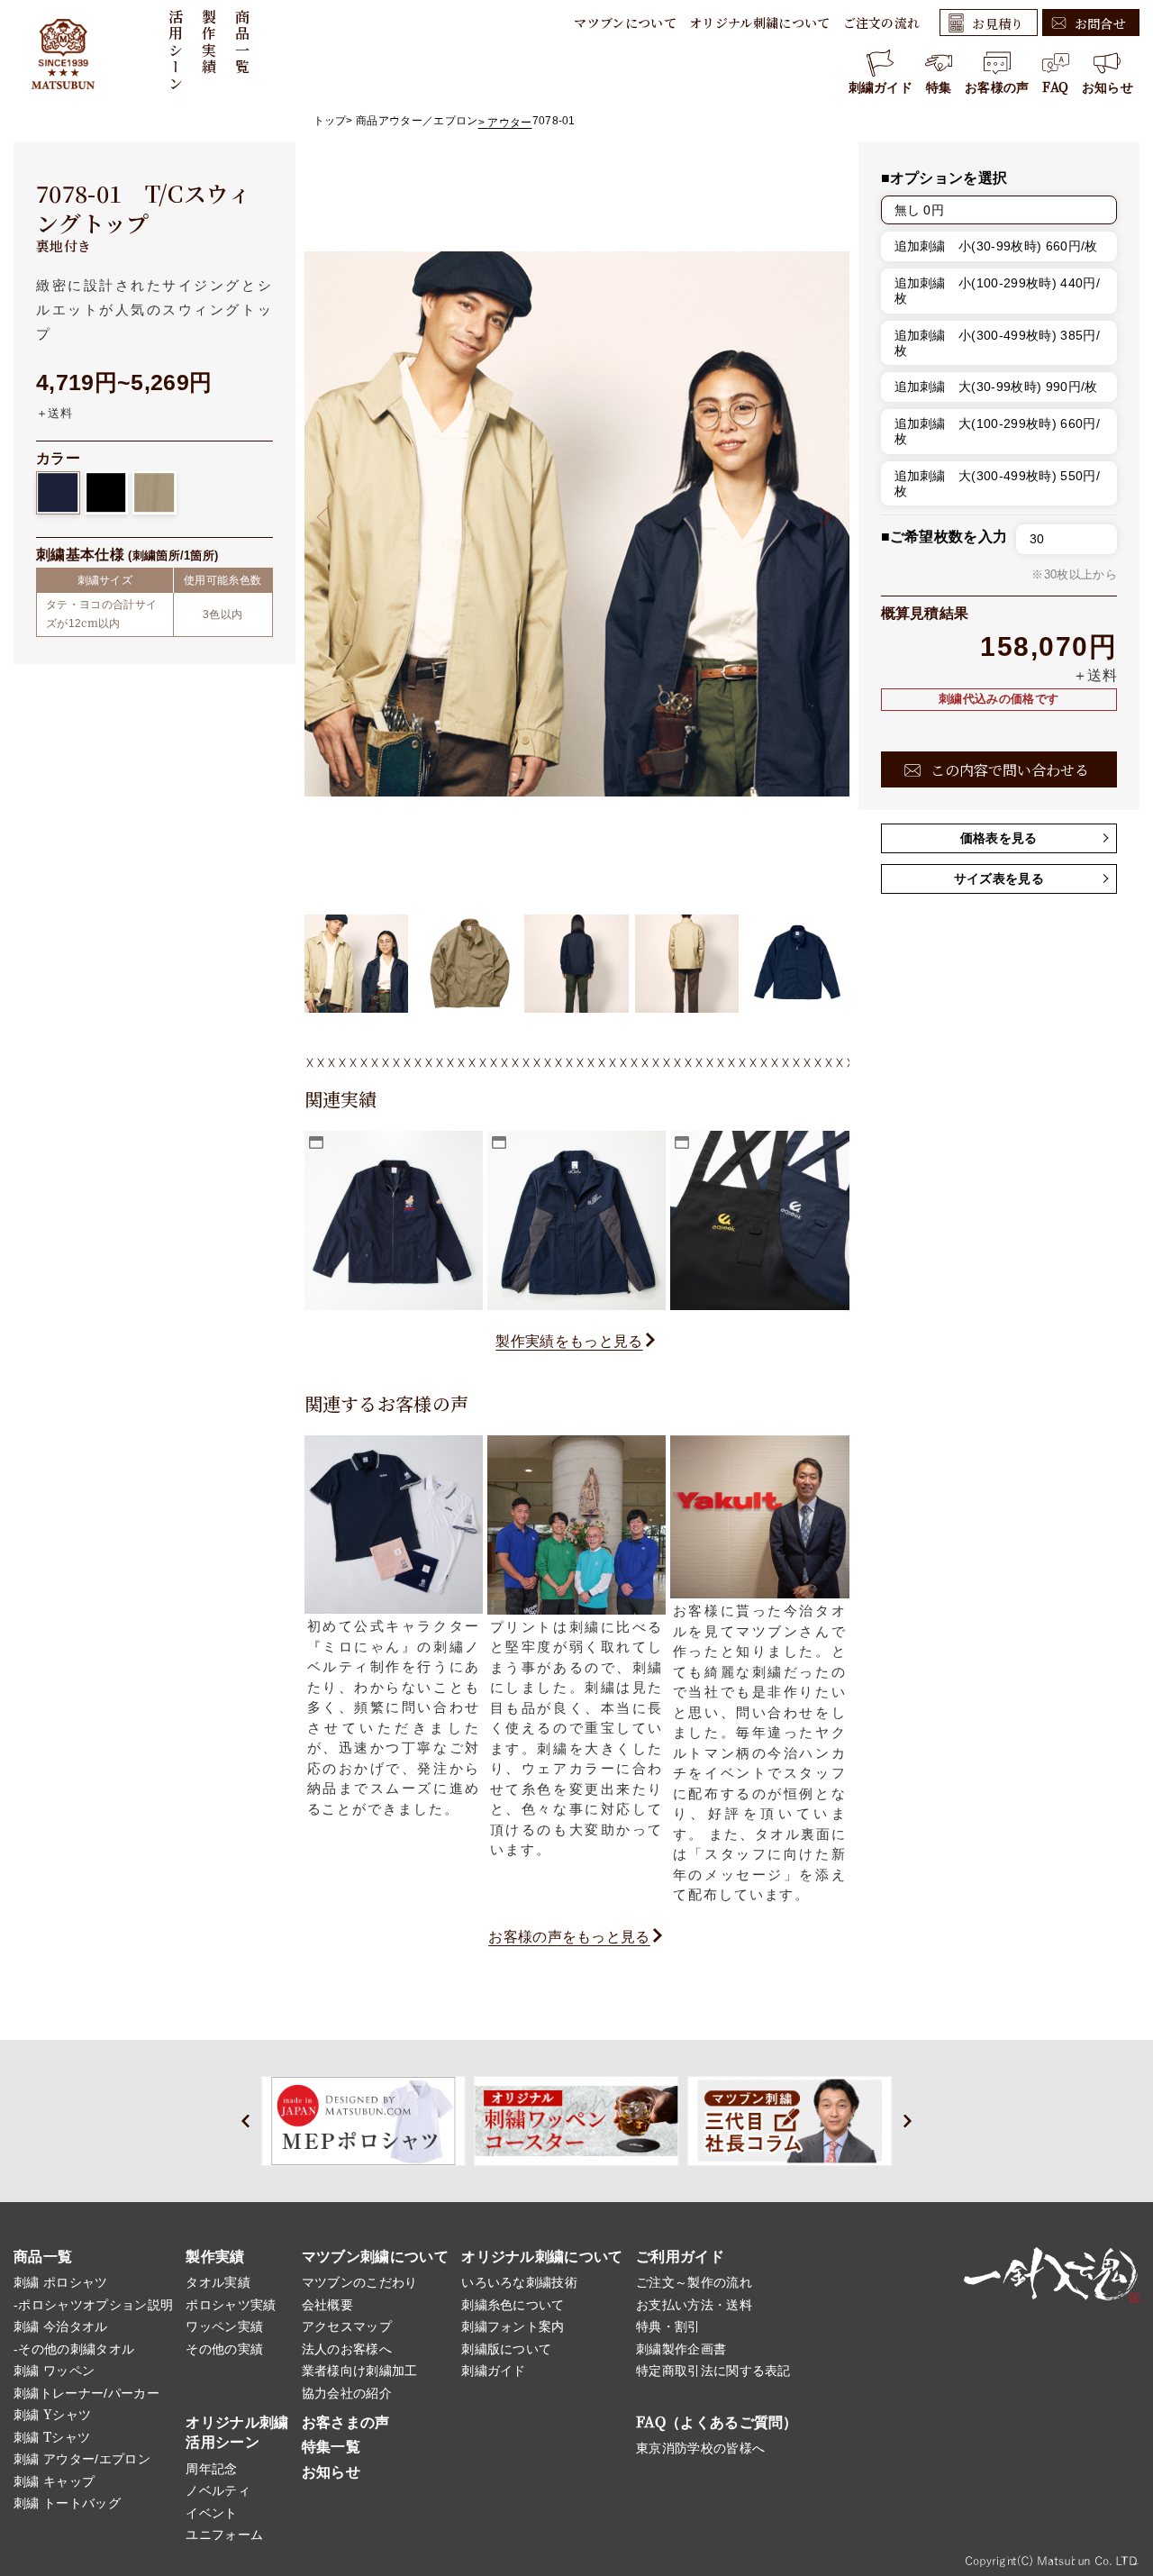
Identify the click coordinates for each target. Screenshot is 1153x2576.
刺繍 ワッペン (54, 2371)
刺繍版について (506, 2349)
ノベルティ (218, 2490)
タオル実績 (218, 2282)
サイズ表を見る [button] (999, 878)
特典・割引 (668, 2326)
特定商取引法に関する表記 (713, 2371)
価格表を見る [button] (999, 838)
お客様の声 (997, 87)
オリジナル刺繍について (760, 23)
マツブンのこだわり (360, 2282)
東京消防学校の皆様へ (700, 2448)
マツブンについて (625, 23)
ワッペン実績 (224, 2326)
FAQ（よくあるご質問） (717, 2422)
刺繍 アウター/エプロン (82, 2459)
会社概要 (327, 2305)
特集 (939, 87)
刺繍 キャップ (54, 2481)
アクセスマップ (347, 2326)
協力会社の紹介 (347, 2393)
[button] (820, 517)
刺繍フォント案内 (513, 2326)
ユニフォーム (224, 2535)
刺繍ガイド (881, 87)
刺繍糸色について (513, 2305)
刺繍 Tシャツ (52, 2437)
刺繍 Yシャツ (52, 2415)
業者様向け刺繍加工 (360, 2371)
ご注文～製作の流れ (694, 2282)
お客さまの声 (346, 2422)
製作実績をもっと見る (569, 1341)
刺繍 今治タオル (61, 2326)
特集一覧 (331, 2447)
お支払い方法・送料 (694, 2305)
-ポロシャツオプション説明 (93, 2305)
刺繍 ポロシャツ (61, 2282)
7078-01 (554, 121)
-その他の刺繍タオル (74, 2349)
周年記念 (211, 2469)
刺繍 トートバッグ (67, 2503)
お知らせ (1108, 87)
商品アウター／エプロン (417, 121)
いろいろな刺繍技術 (519, 2282)
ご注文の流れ (882, 23)
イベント (211, 2513)
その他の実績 (224, 2349)
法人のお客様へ (347, 2349)
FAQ (1055, 87)
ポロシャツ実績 (231, 2305)
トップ (330, 121)
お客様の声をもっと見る (569, 1937)
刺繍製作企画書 (681, 2349)
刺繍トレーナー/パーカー (86, 2393)
